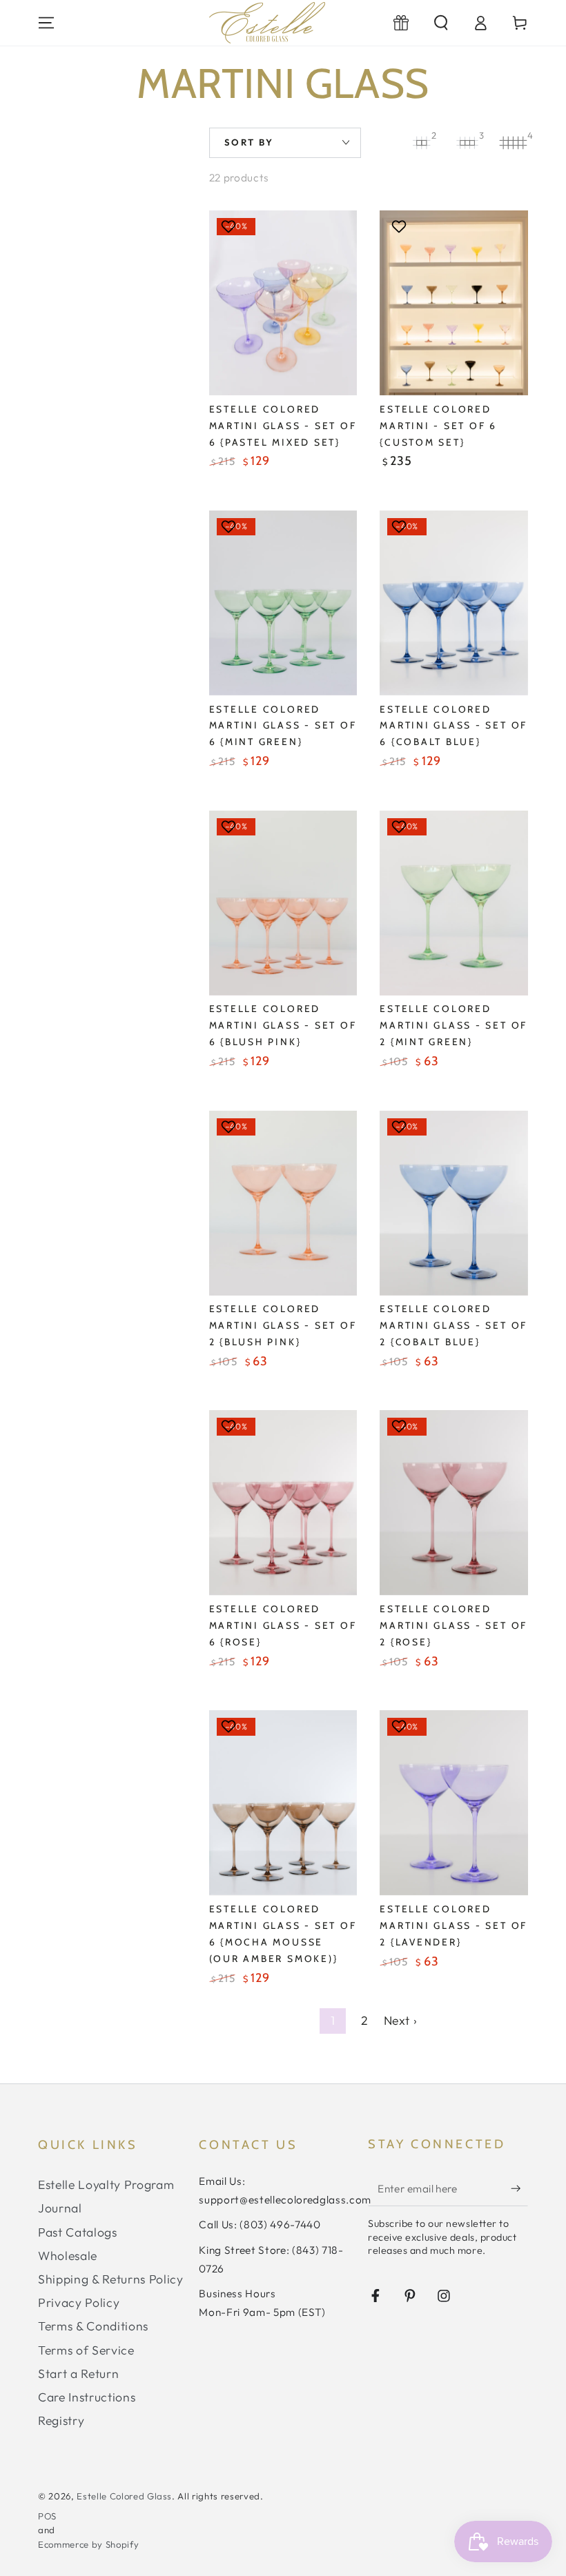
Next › (401, 2020)
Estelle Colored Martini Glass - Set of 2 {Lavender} (453, 1925)
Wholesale (68, 2256)
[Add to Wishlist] (230, 226)
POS (47, 2516)
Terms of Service (86, 2350)
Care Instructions (87, 2397)
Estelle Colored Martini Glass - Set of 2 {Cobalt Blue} (453, 1325)
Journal (60, 2208)
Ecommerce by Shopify (88, 2544)
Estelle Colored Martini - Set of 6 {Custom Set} (438, 426)
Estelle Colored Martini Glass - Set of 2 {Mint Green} (453, 1025)
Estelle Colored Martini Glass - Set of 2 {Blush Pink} (283, 1325)
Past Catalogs (78, 2232)
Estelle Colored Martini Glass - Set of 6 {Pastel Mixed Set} (283, 426)
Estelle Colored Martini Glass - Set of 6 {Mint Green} (283, 726)
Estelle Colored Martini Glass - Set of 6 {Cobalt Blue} (453, 726)
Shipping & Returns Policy (111, 2279)
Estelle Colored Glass (124, 2496)
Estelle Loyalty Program (106, 2184)
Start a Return (78, 2374)
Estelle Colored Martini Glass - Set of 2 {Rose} (453, 1625)
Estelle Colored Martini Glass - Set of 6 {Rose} (283, 1625)
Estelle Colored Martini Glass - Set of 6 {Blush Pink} (283, 1025)
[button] (441, 23)
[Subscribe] (519, 2188)
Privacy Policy (79, 2302)
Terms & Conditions (93, 2326)
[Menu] (47, 23)
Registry (61, 2420)
